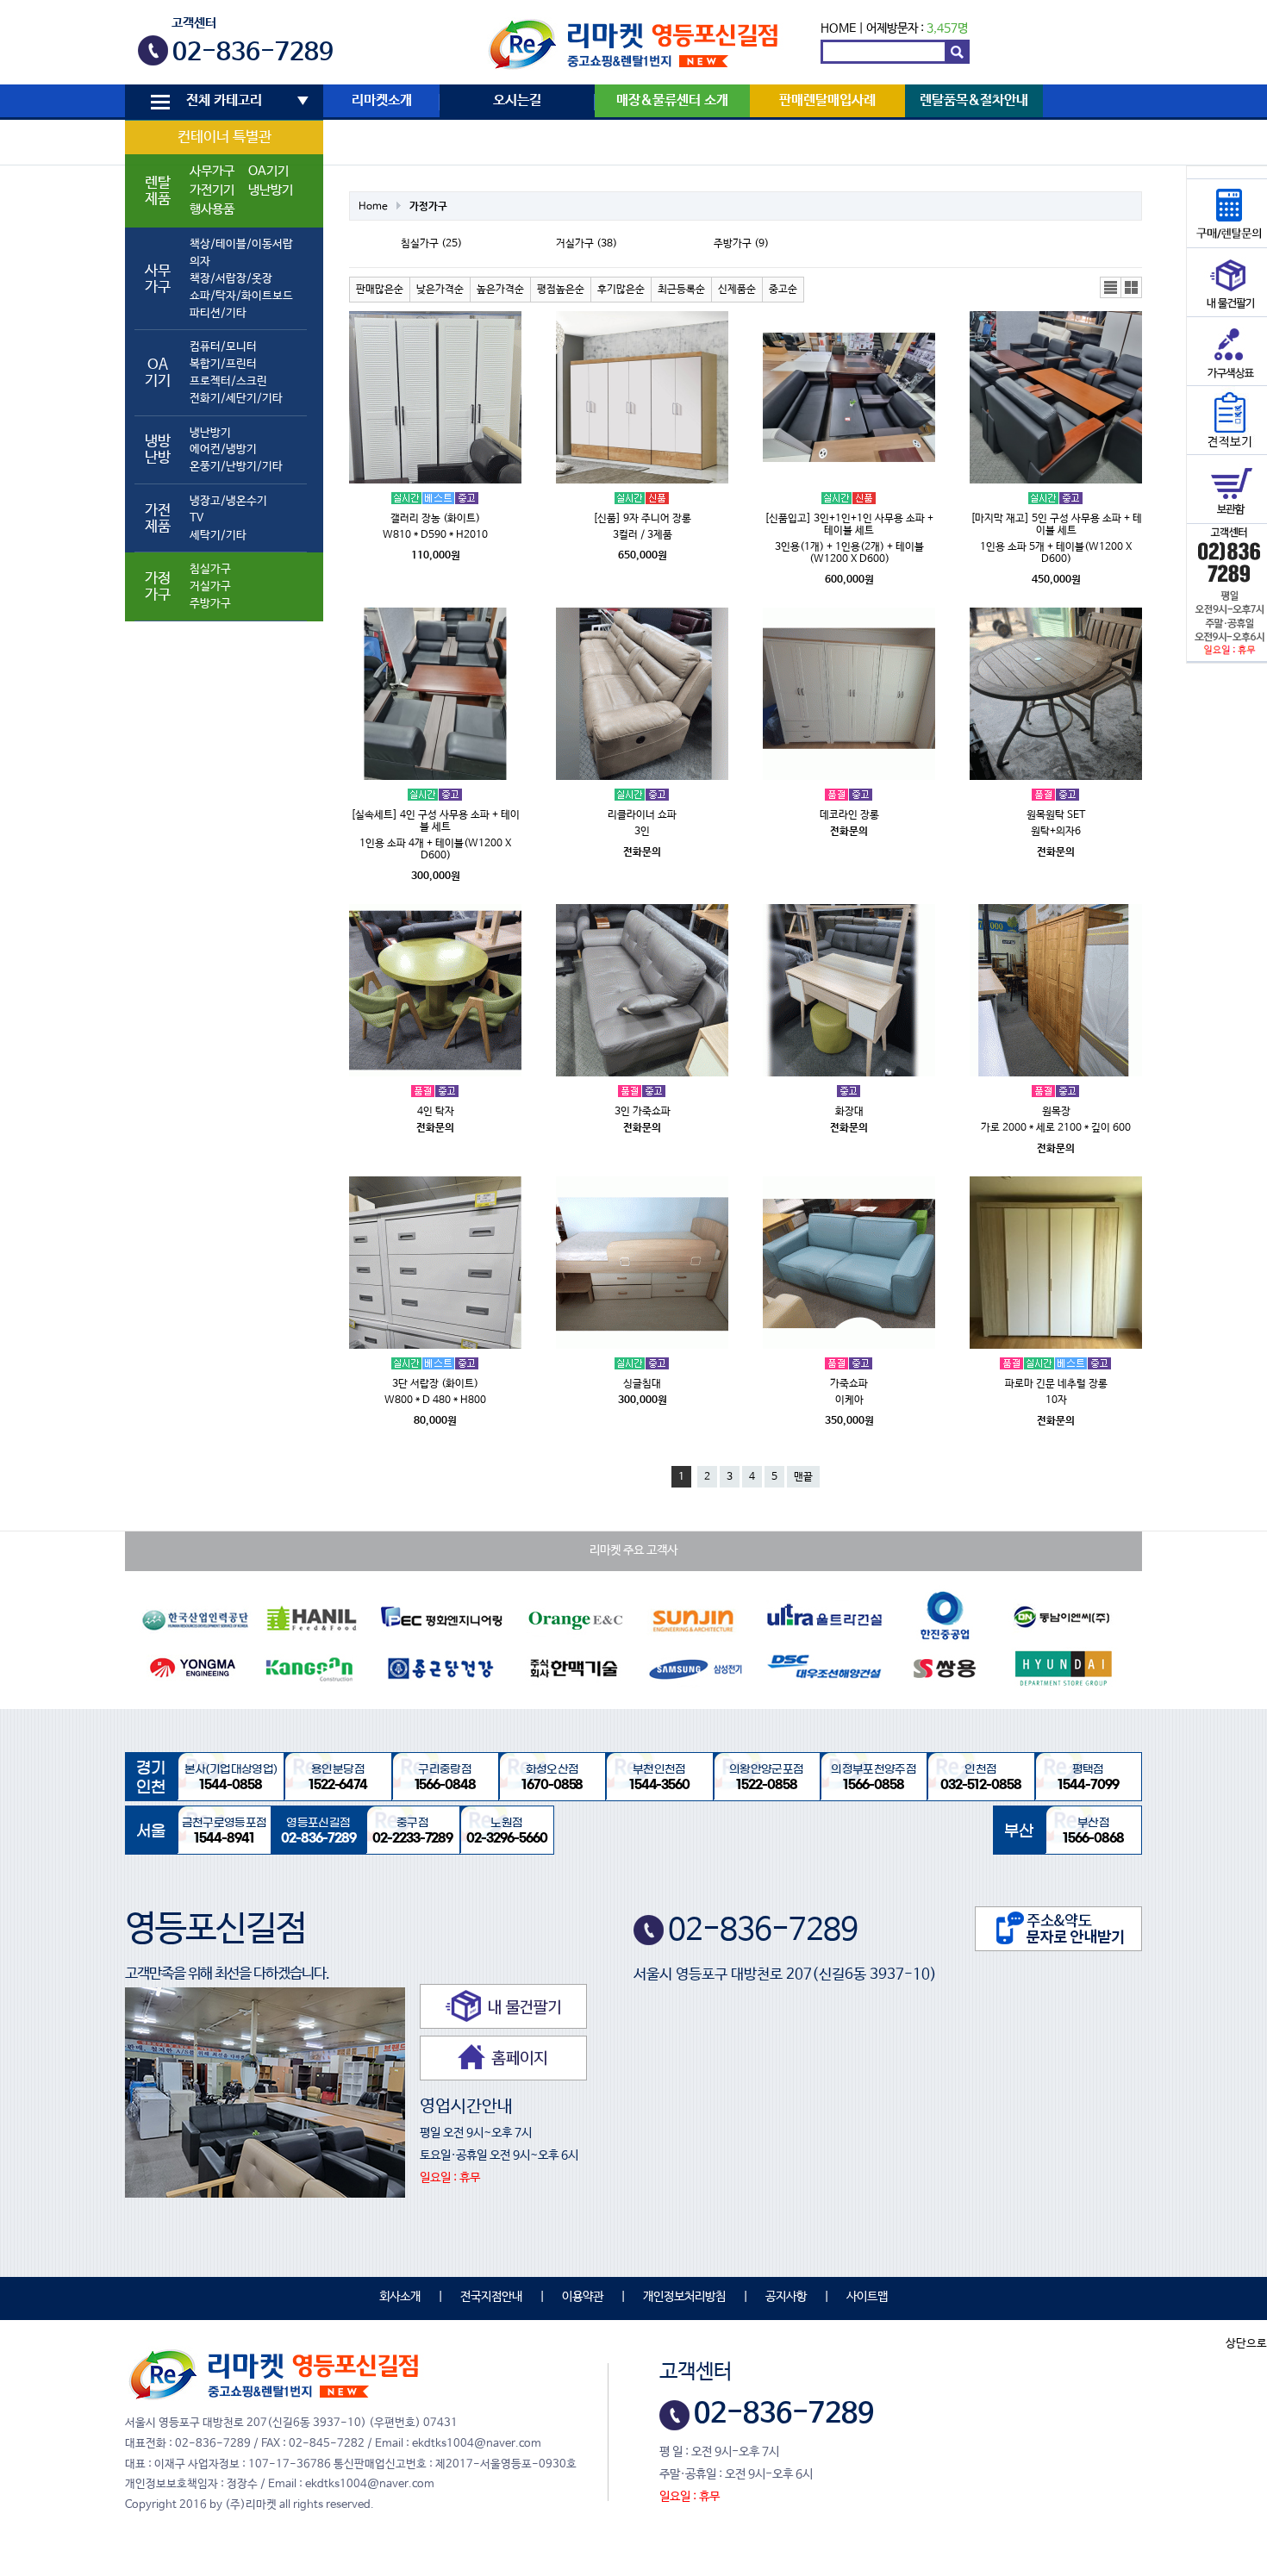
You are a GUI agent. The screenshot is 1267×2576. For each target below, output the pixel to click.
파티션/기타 (218, 313)
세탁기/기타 (218, 536)
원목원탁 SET (1056, 815)
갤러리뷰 (1132, 288)
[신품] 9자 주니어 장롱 (642, 519)
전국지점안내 (491, 2297)
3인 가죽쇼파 (643, 1112)
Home (373, 207)
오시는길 (517, 101)
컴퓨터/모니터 (223, 347)
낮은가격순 (440, 290)
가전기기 (212, 190)
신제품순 (737, 290)
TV (197, 518)
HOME (838, 28)
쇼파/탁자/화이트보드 (241, 296)
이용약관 (583, 2297)
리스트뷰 (1111, 288)
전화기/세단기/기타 (236, 399)
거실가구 (210, 586)
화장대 (849, 1112)
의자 (200, 262)
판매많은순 (380, 290)
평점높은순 (561, 290)
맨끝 (803, 1477)
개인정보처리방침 (684, 2297)
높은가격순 (500, 290)
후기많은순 (621, 290)
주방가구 (210, 604)
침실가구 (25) (431, 244)
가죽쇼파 (849, 1384)
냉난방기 (271, 190)
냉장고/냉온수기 (228, 501)
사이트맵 (867, 2297)
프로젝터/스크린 (228, 381)
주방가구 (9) (741, 244)
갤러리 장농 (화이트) (435, 519)
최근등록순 (681, 290)
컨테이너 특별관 (225, 137)
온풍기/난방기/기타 (236, 467)
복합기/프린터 (223, 364)
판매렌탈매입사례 (827, 101)
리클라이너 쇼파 (642, 815)
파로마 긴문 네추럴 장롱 (1056, 1384)
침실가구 (210, 569)
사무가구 (212, 172)
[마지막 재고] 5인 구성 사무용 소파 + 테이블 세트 (1056, 525)
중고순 (783, 290)
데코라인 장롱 (849, 815)
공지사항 (786, 2297)
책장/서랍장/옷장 (231, 279)
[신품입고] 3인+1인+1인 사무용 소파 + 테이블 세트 (849, 525)
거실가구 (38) (587, 244)
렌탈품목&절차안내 (974, 101)
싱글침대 (642, 1384)
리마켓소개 (382, 101)
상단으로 (1246, 2344)
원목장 (1056, 1112)
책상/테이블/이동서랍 (241, 244)
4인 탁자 (436, 1112)
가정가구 (428, 207)
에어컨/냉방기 (223, 449)
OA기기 (268, 172)
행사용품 (212, 209)
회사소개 (400, 2297)
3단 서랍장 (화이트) (435, 1384)
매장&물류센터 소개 (672, 101)
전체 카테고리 (224, 101)
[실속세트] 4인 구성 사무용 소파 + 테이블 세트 (435, 821)
